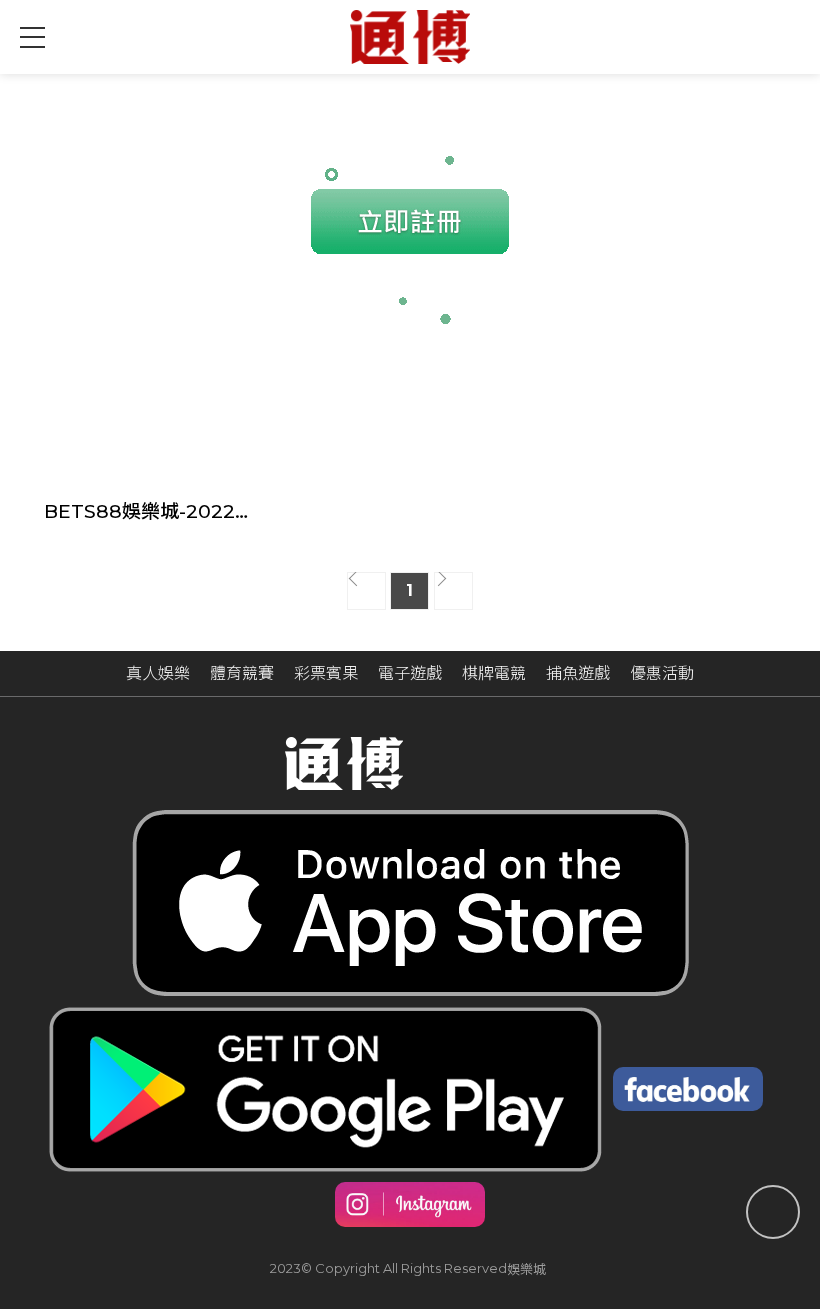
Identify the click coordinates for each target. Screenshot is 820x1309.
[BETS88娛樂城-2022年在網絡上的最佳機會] (149, 427)
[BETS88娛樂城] (410, 37)
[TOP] (773, 1212)
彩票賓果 (326, 673)
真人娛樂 (158, 673)
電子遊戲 (410, 673)
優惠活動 (662, 673)
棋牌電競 (494, 673)
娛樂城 (526, 1269)
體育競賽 (242, 673)
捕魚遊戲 (578, 673)
